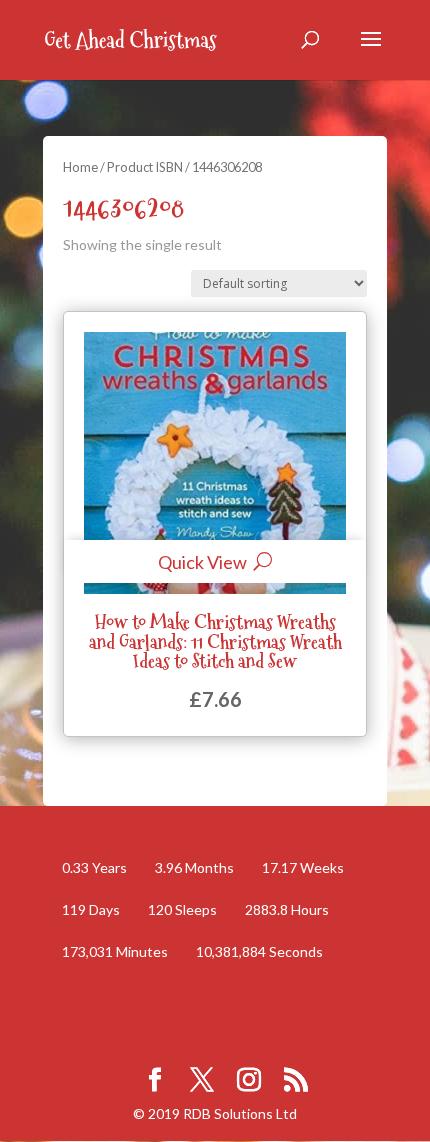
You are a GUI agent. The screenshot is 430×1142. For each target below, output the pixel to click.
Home (80, 167)
